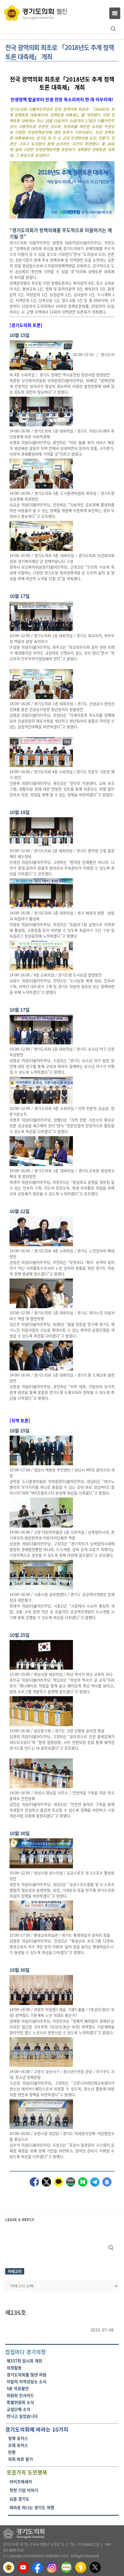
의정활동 (14, 2368)
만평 (12, 2452)
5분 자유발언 (18, 2388)
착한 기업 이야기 (24, 2490)
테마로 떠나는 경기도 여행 (32, 2507)
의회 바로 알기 (20, 2459)
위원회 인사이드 (20, 2395)
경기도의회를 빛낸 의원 (27, 2374)
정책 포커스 (18, 2438)
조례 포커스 (18, 2445)
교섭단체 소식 (18, 2409)
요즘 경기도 (19, 2499)
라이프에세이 (21, 2481)
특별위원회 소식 (20, 2402)
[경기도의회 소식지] (35, 13)
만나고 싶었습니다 (22, 2416)
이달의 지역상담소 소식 (27, 2381)
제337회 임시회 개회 (24, 2361)
